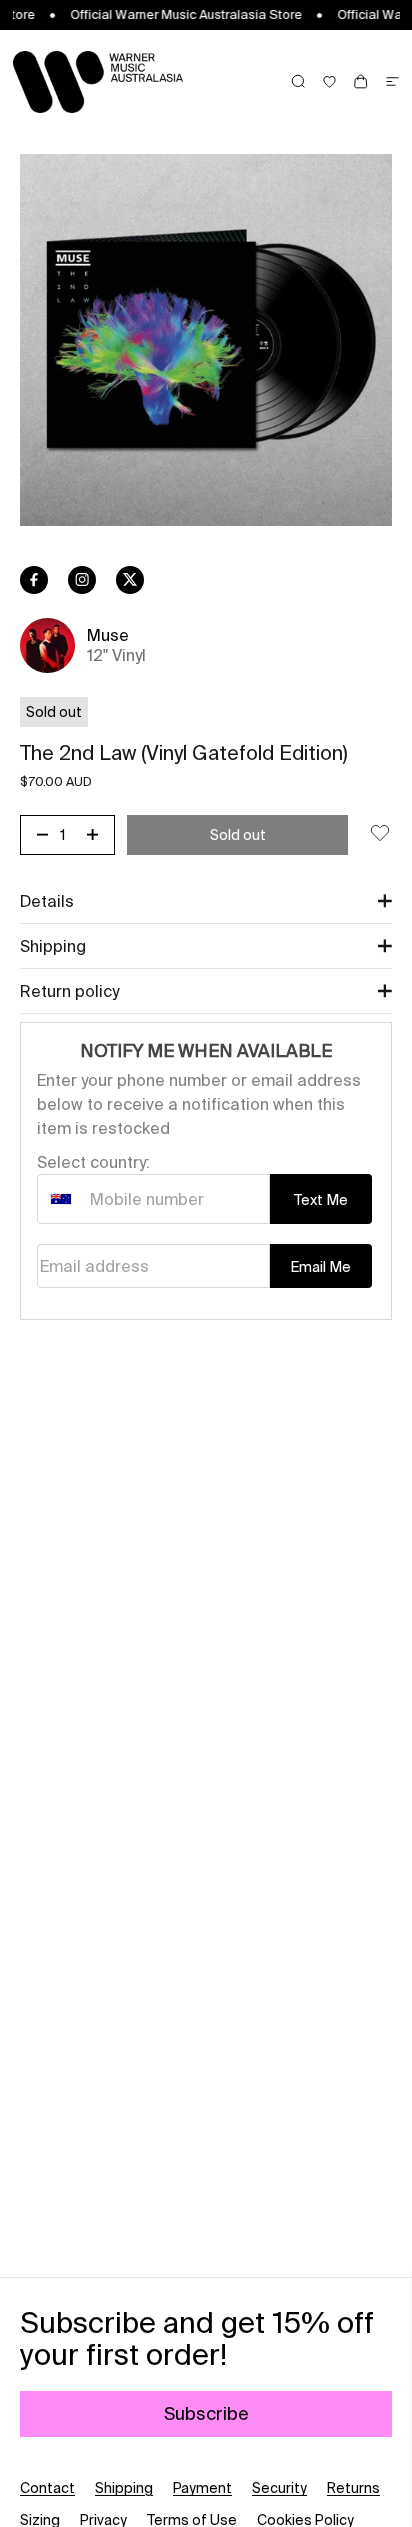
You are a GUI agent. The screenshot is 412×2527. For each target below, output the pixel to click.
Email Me (320, 1267)
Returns (353, 2488)
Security (279, 2488)
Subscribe (206, 2413)
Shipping (124, 2488)
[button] (206, 901)
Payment (202, 2488)
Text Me (321, 1200)
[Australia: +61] (61, 1199)
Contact (47, 2488)
